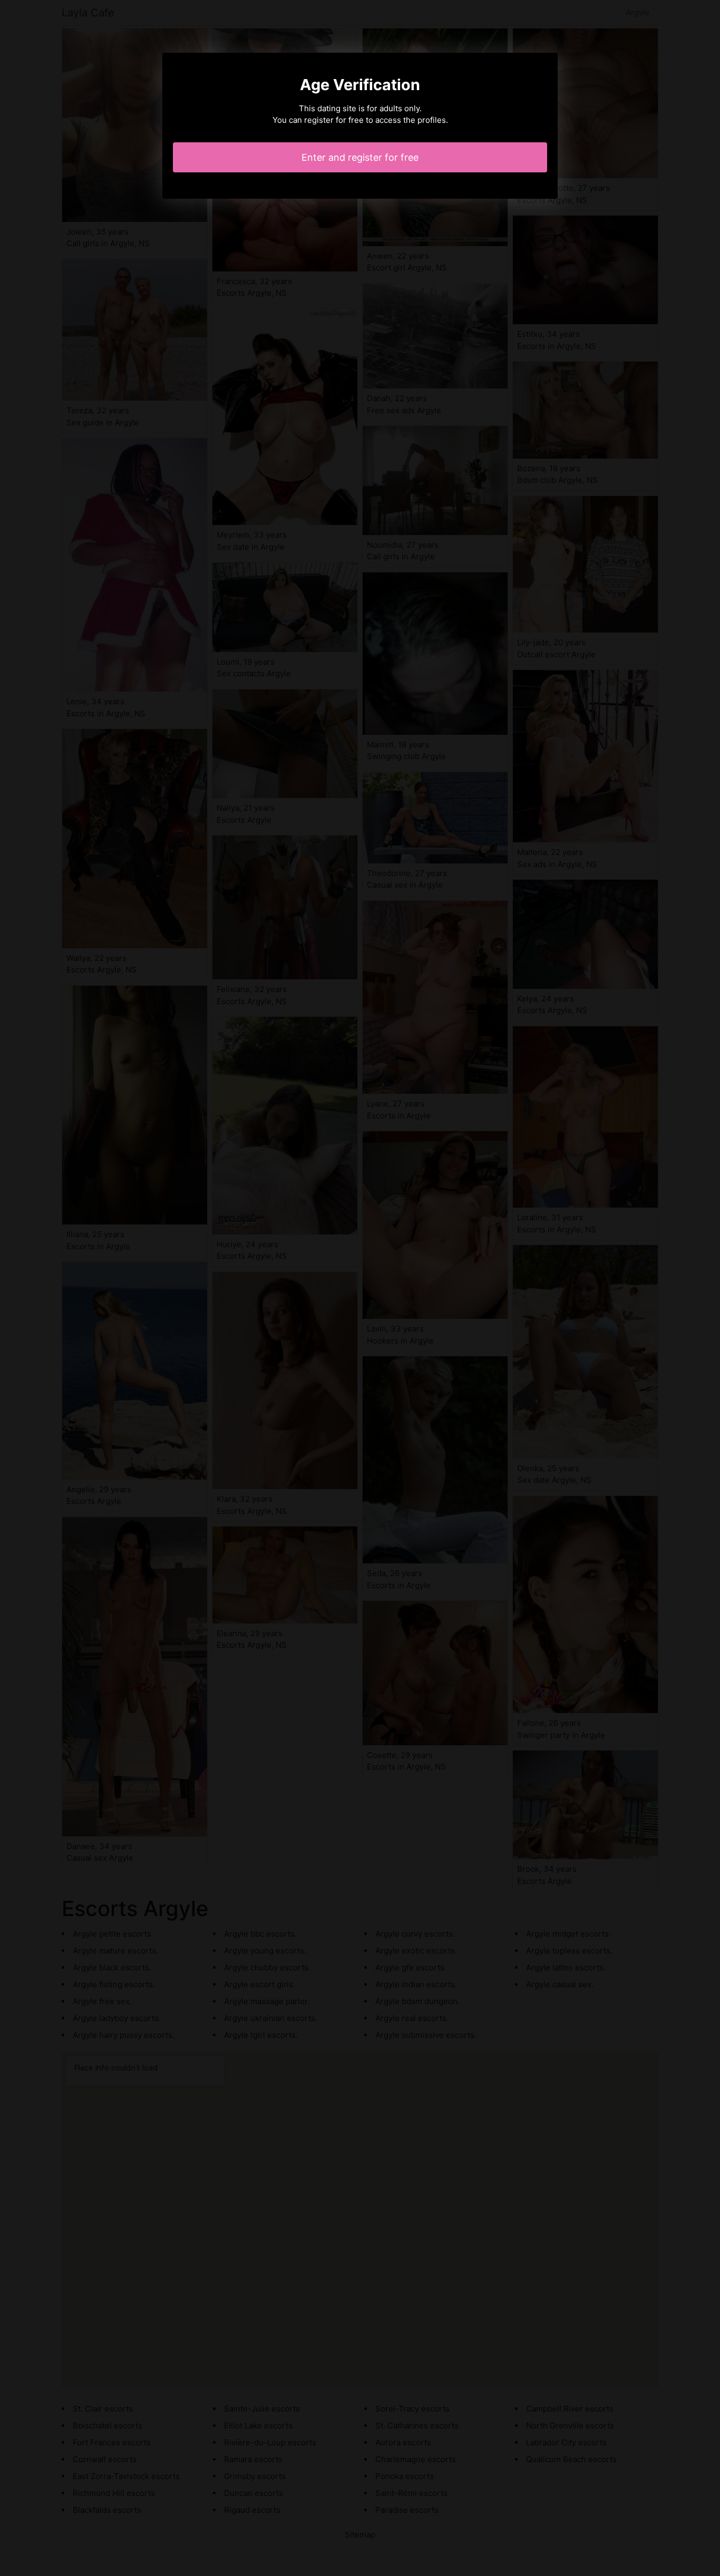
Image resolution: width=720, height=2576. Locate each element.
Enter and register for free (360, 157)
